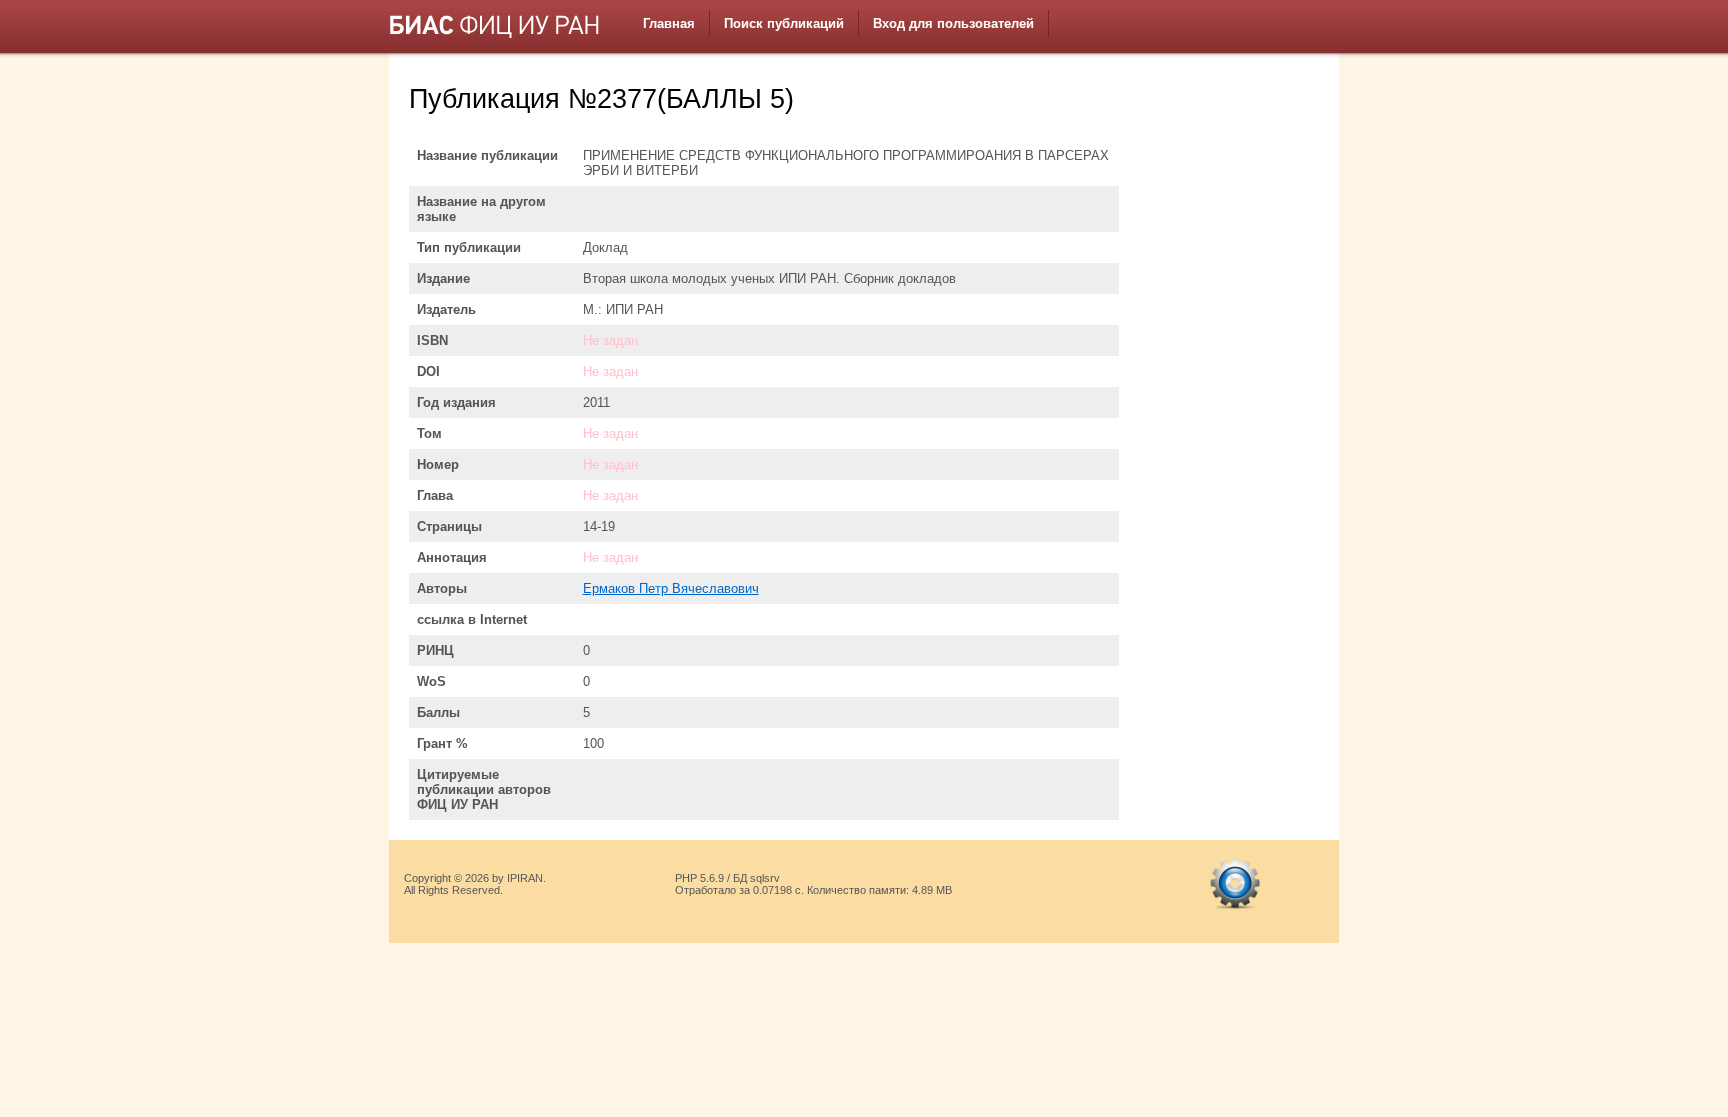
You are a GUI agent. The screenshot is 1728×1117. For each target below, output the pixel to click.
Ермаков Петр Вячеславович (671, 588)
